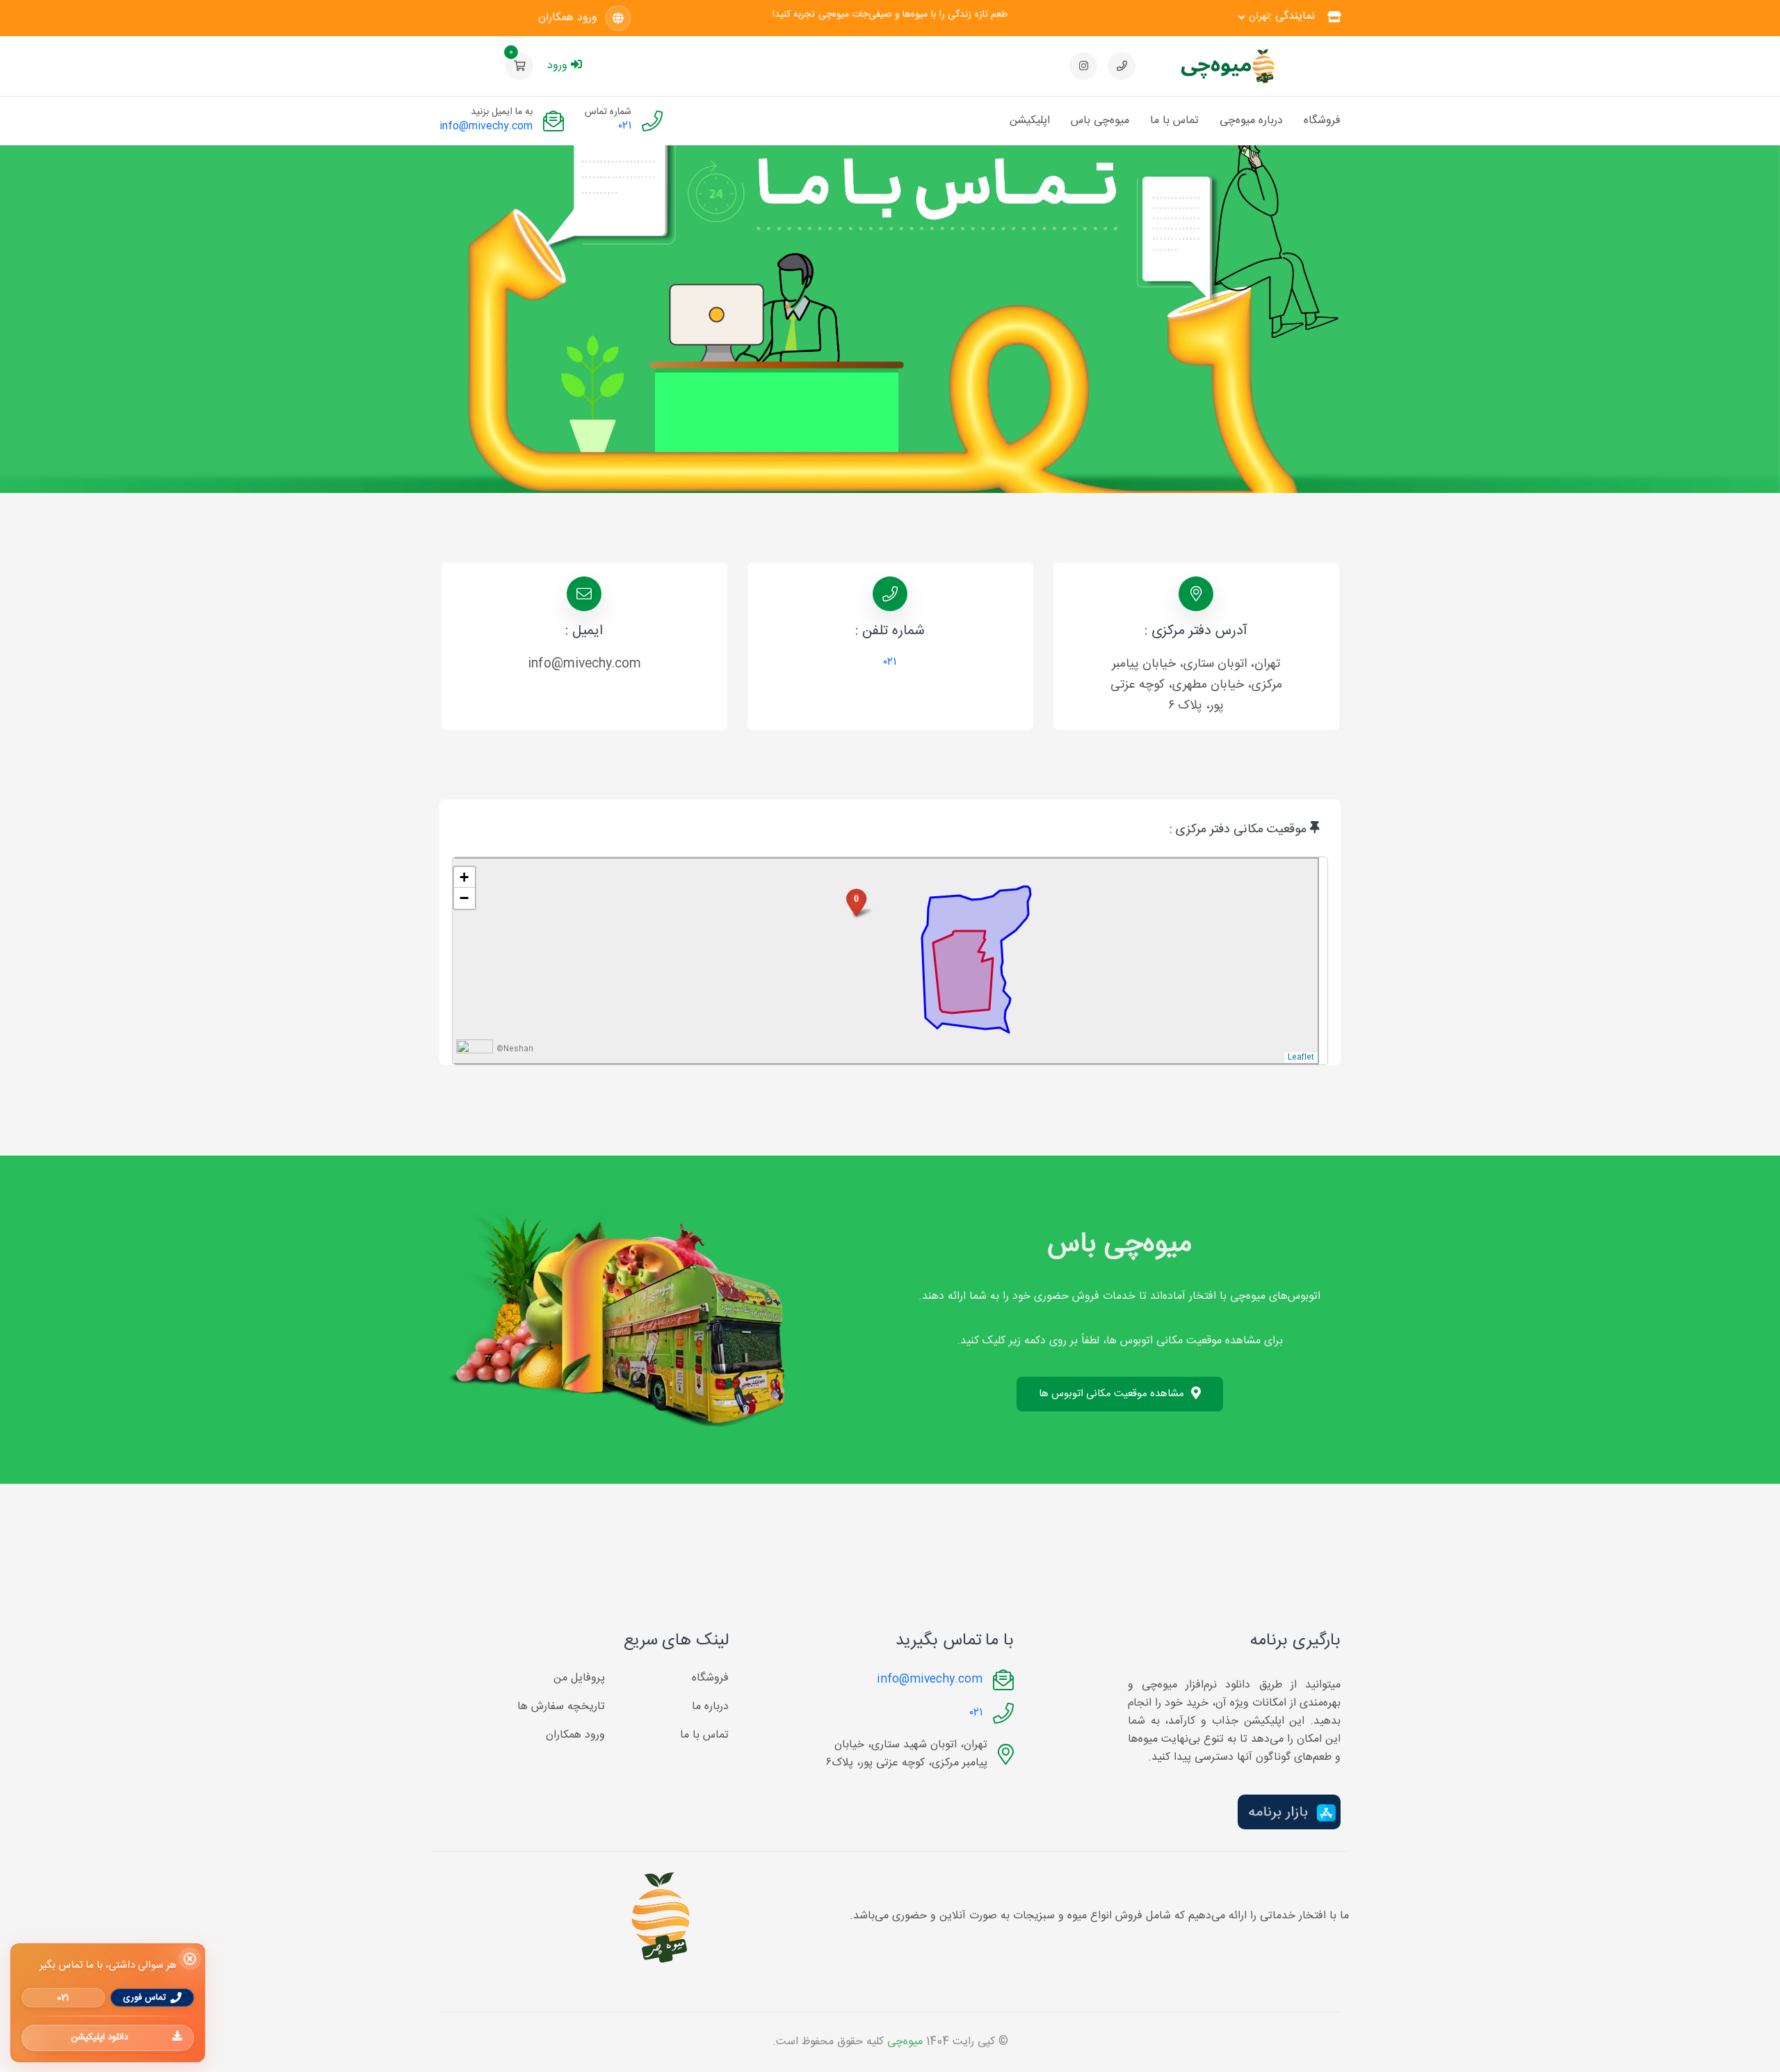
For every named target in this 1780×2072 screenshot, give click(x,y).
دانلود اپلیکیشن (99, 2037)
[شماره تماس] (1122, 66)
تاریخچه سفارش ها (561, 1707)
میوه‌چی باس (1100, 121)
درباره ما (710, 1707)
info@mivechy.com (486, 126)
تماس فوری (145, 1997)
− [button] (464, 898)
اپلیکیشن (1030, 121)
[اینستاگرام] (1083, 66)
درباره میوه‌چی (1251, 121)
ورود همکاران (568, 18)
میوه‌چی (905, 2042)
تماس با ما (1174, 121)
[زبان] (618, 18)
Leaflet (1301, 1058)
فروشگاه (1322, 121)
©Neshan (515, 1050)
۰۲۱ (625, 127)
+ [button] (464, 877)
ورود (557, 66)
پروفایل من (579, 1678)
